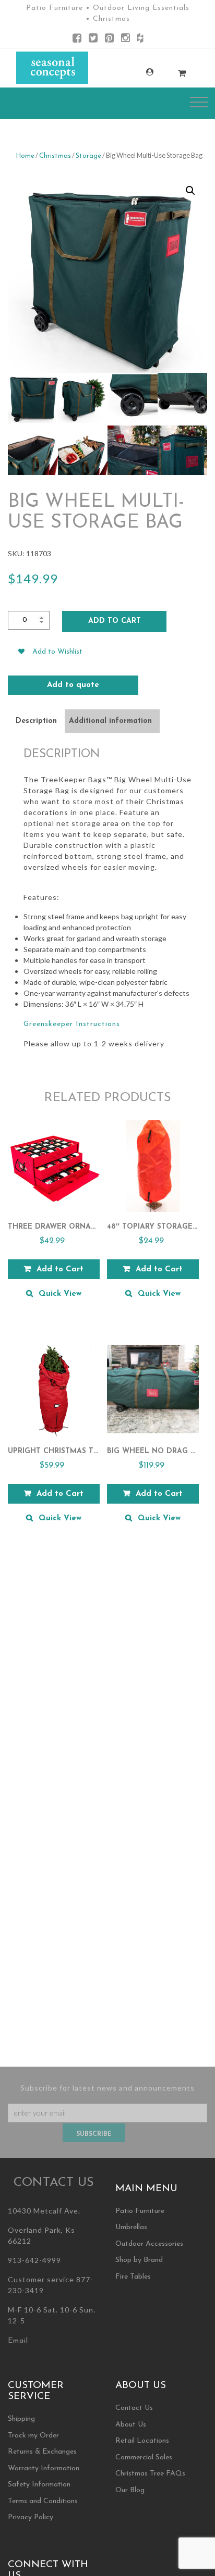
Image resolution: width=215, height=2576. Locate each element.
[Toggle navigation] (199, 102)
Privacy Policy (31, 2517)
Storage (88, 156)
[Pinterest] (109, 40)
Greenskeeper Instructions (72, 1024)
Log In (140, 72)
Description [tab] (36, 721)
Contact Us (134, 2408)
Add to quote (73, 685)
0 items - (171, 70)
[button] (190, 191)
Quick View (60, 1294)
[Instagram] (126, 40)
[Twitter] (93, 40)
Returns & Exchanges (42, 2452)
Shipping (21, 2419)
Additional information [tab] (110, 721)
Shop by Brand (139, 2260)
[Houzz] (140, 40)
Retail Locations (142, 2441)
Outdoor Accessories (149, 2244)
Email (18, 2341)
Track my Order (33, 2436)
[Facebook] (77, 40)
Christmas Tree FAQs (150, 2474)
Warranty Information (44, 2468)
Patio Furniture (140, 2211)
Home (25, 156)
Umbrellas (131, 2227)
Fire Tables (133, 2277)
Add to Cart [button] (60, 1270)
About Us (131, 2425)
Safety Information (39, 2485)
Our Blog (130, 2490)
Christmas (55, 156)
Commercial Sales (144, 2458)
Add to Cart (115, 621)
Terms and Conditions (43, 2501)
